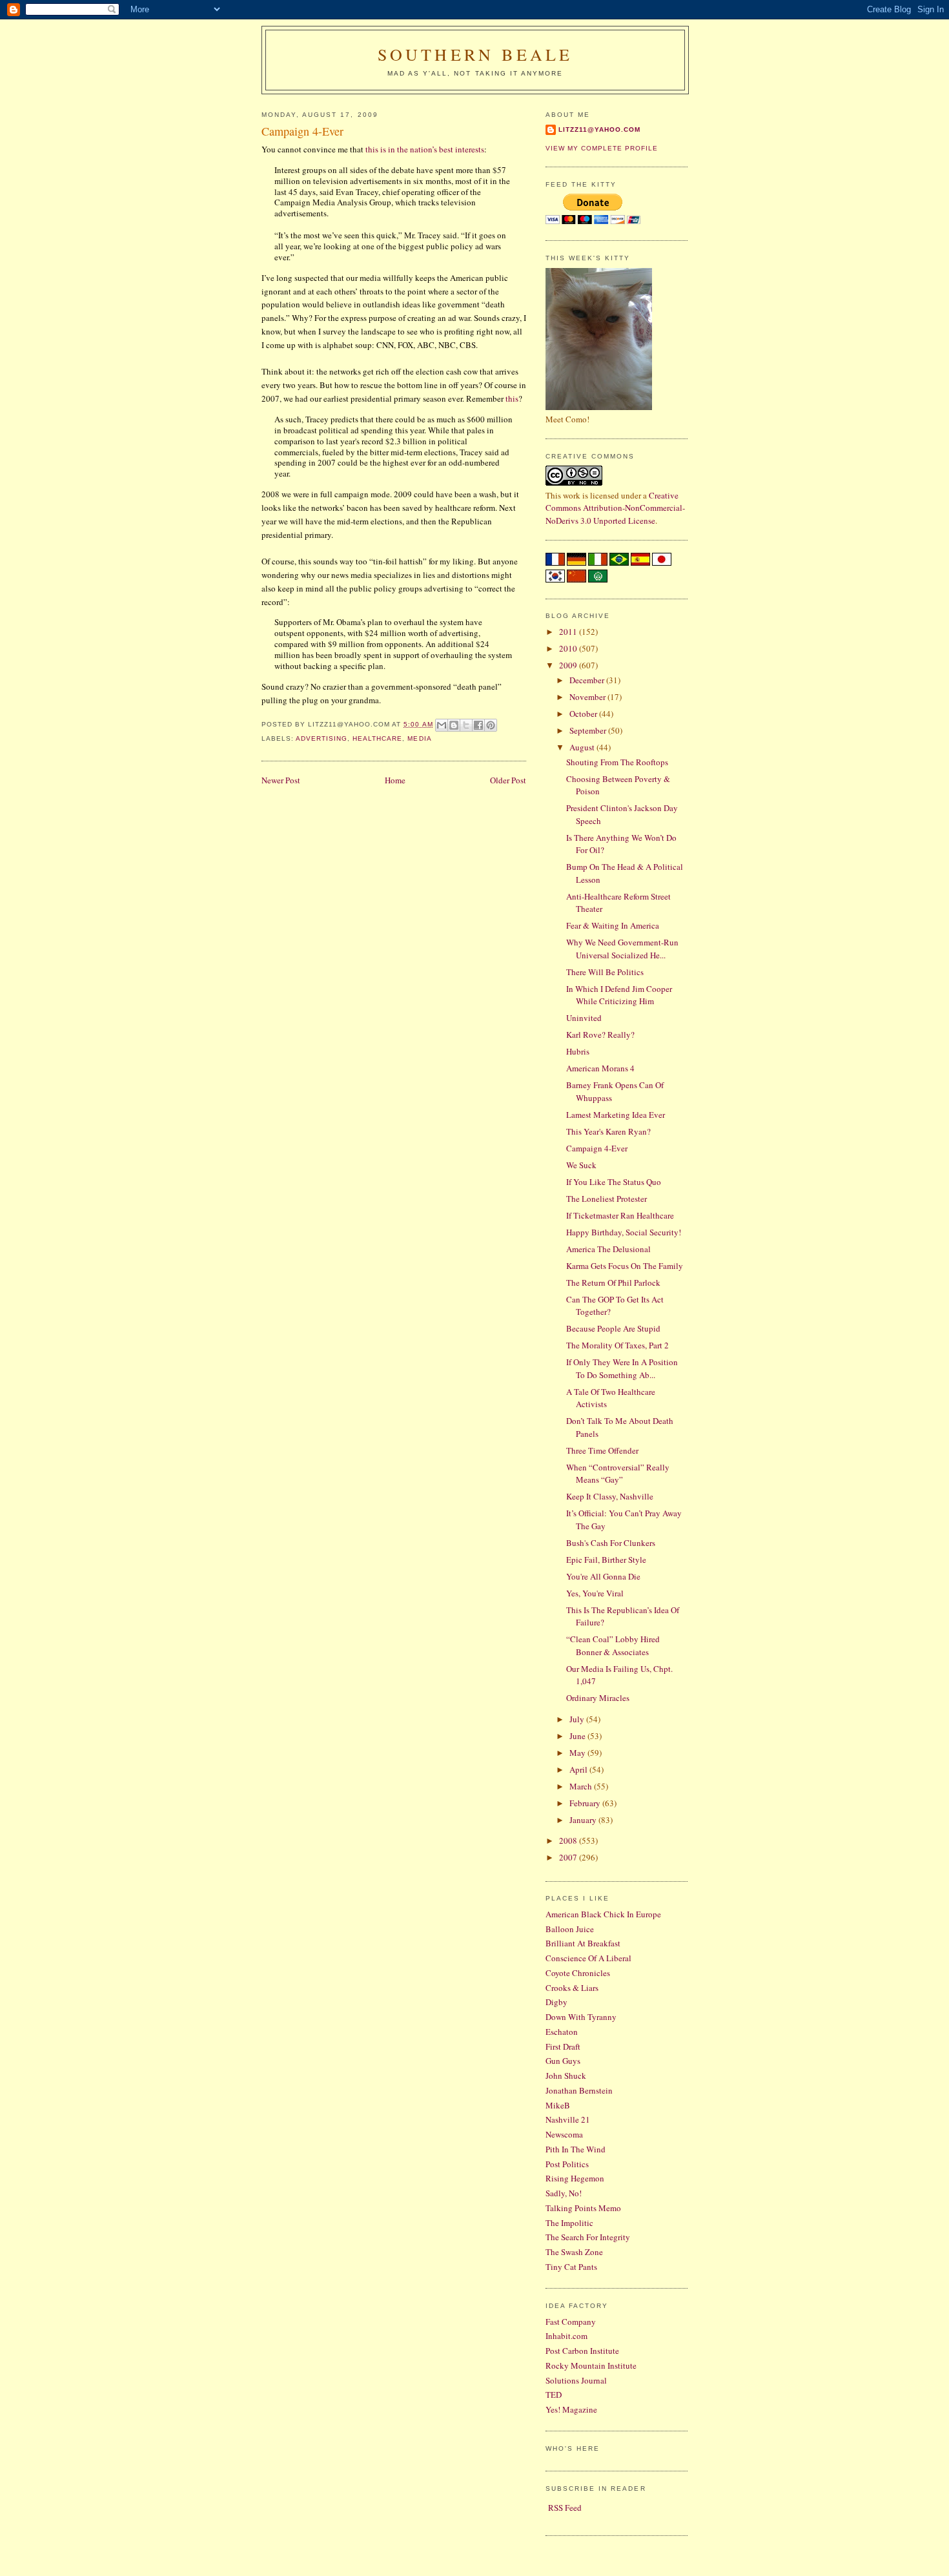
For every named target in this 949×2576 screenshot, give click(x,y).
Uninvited (584, 1018)
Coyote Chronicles (578, 1973)
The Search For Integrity (588, 2237)
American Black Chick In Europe (603, 1914)
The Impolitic (569, 2223)
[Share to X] (466, 725)
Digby (556, 2002)
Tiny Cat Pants (571, 2267)
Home (395, 780)
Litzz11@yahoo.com (599, 129)
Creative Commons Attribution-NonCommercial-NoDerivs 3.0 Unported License (615, 508)
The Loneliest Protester (607, 1199)
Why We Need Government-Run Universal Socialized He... (622, 949)
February (586, 1803)
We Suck (581, 1165)
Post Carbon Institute (582, 2351)
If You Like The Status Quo (614, 1182)
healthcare (377, 738)
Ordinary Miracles (598, 1698)
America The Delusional (608, 1249)
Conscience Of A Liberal (588, 1958)
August (583, 747)
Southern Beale (475, 54)
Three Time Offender (602, 1450)
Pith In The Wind (576, 2149)
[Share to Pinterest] (491, 725)
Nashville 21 (568, 2119)
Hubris (578, 1051)
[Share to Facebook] (478, 725)
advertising (321, 738)
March (582, 1786)
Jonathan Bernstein (579, 2090)
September (589, 730)
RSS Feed (565, 2508)
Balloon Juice (570, 1929)
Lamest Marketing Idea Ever (616, 1115)
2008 (569, 1840)
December (588, 680)
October (584, 714)
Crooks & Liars (572, 1988)
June (578, 1736)
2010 (569, 648)
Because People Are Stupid (613, 1328)
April (579, 1769)
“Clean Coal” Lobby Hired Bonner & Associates (613, 1645)
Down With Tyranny (581, 2017)
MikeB (558, 2105)
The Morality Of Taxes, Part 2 (617, 1345)
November (588, 697)
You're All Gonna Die (603, 1576)
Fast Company (571, 2322)
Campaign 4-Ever (597, 1148)
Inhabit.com (566, 2336)
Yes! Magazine (571, 2409)
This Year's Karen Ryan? (608, 1131)
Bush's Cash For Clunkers (611, 1543)
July (578, 1719)
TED (554, 2395)
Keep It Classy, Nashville (610, 1496)
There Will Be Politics (605, 972)
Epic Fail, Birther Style (606, 1560)
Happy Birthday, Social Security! (625, 1232)
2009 (569, 665)
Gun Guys (563, 2061)
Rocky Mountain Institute (591, 2365)
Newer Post (281, 780)
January (584, 1820)
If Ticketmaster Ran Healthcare (620, 1215)
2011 (569, 632)
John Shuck (566, 2076)
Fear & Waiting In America (613, 925)
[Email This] (442, 725)
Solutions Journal (576, 2380)
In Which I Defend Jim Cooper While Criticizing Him (619, 995)
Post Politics (567, 2164)
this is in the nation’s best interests (425, 149)
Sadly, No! (564, 2193)
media (419, 738)
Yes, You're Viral (595, 1593)
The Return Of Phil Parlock (613, 1283)
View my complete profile (602, 148)
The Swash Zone (574, 2252)
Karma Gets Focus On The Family (625, 1266)
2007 (569, 1857)
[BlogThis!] (454, 725)
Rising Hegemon (575, 2178)
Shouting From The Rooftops (617, 762)
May (578, 1753)
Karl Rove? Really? (600, 1035)
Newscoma (564, 2134)
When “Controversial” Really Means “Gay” (618, 1474)
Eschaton (562, 2032)
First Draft (563, 2046)
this (512, 398)
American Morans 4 (600, 1068)
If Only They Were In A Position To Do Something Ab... (622, 1368)
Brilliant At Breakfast (583, 1943)
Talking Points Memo (583, 2208)
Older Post (508, 780)
